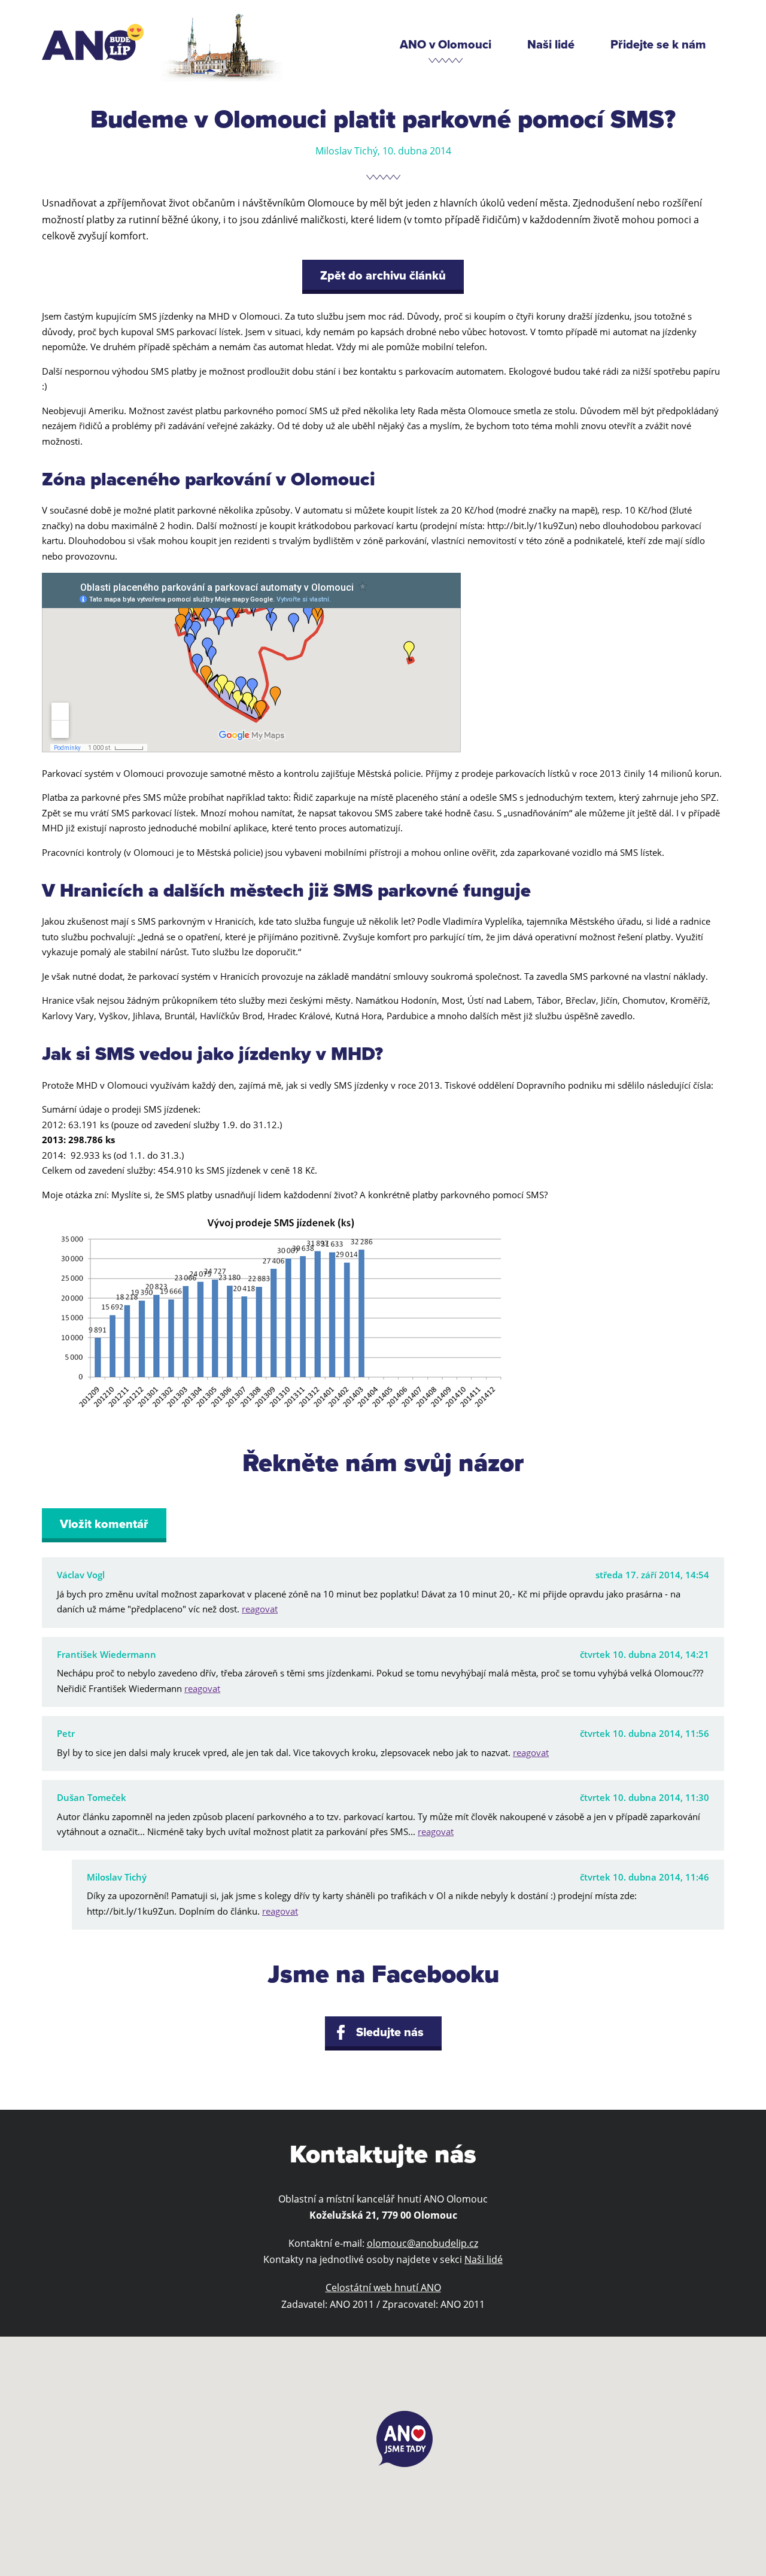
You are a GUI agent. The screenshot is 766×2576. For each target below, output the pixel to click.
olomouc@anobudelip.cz (422, 2243)
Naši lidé (551, 45)
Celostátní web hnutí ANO (383, 2288)
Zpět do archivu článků (383, 276)
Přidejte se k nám (658, 45)
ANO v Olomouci (446, 45)
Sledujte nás (390, 2033)
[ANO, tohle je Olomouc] (93, 42)
